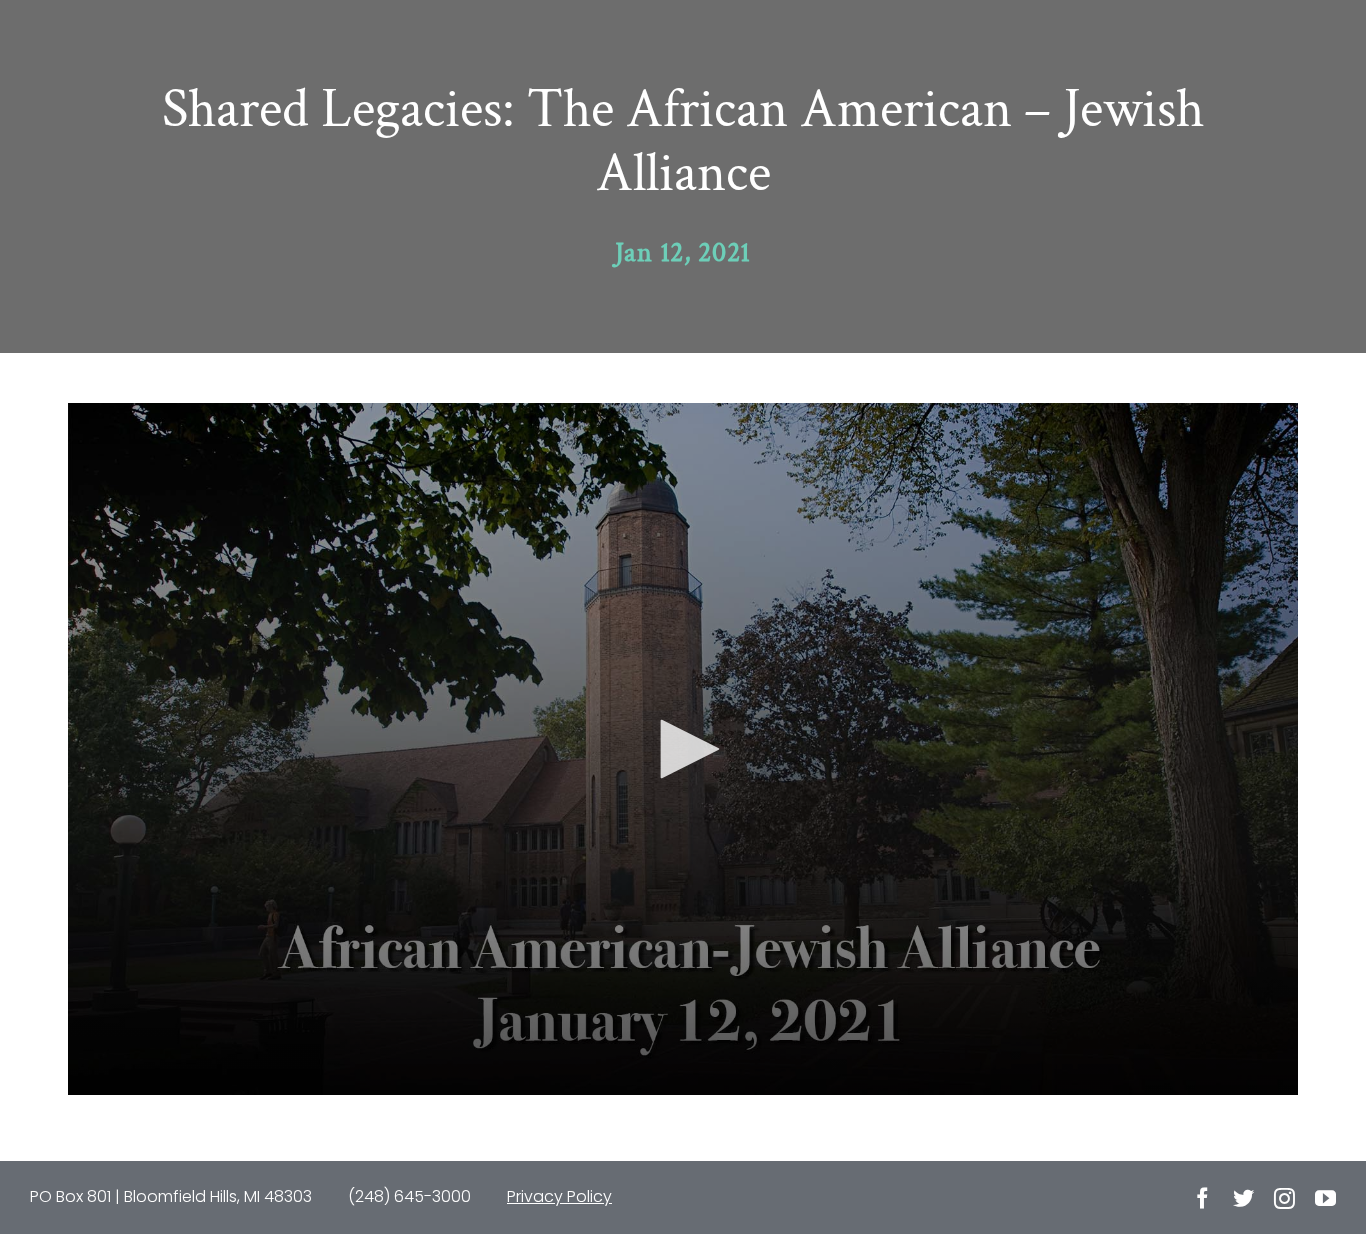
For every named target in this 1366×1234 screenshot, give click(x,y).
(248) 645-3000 (409, 1196)
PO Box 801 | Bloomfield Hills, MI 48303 (171, 1196)
